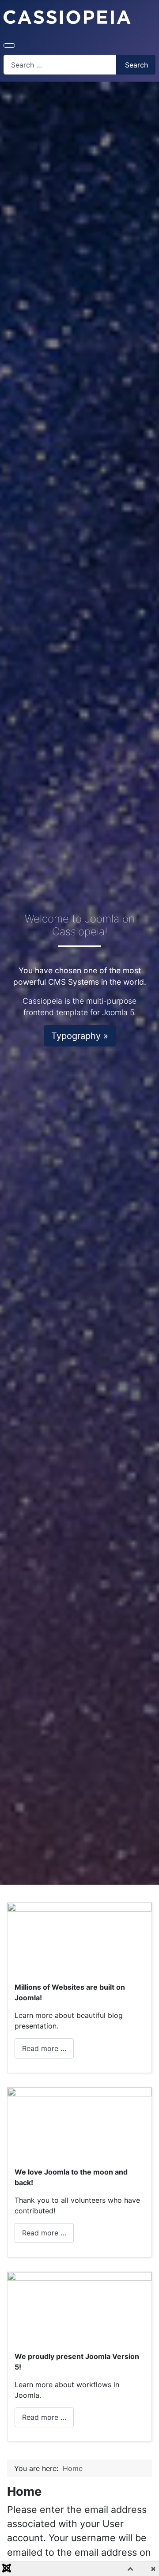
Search (136, 65)
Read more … (44, 2048)
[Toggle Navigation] (9, 45)
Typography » (80, 1036)
